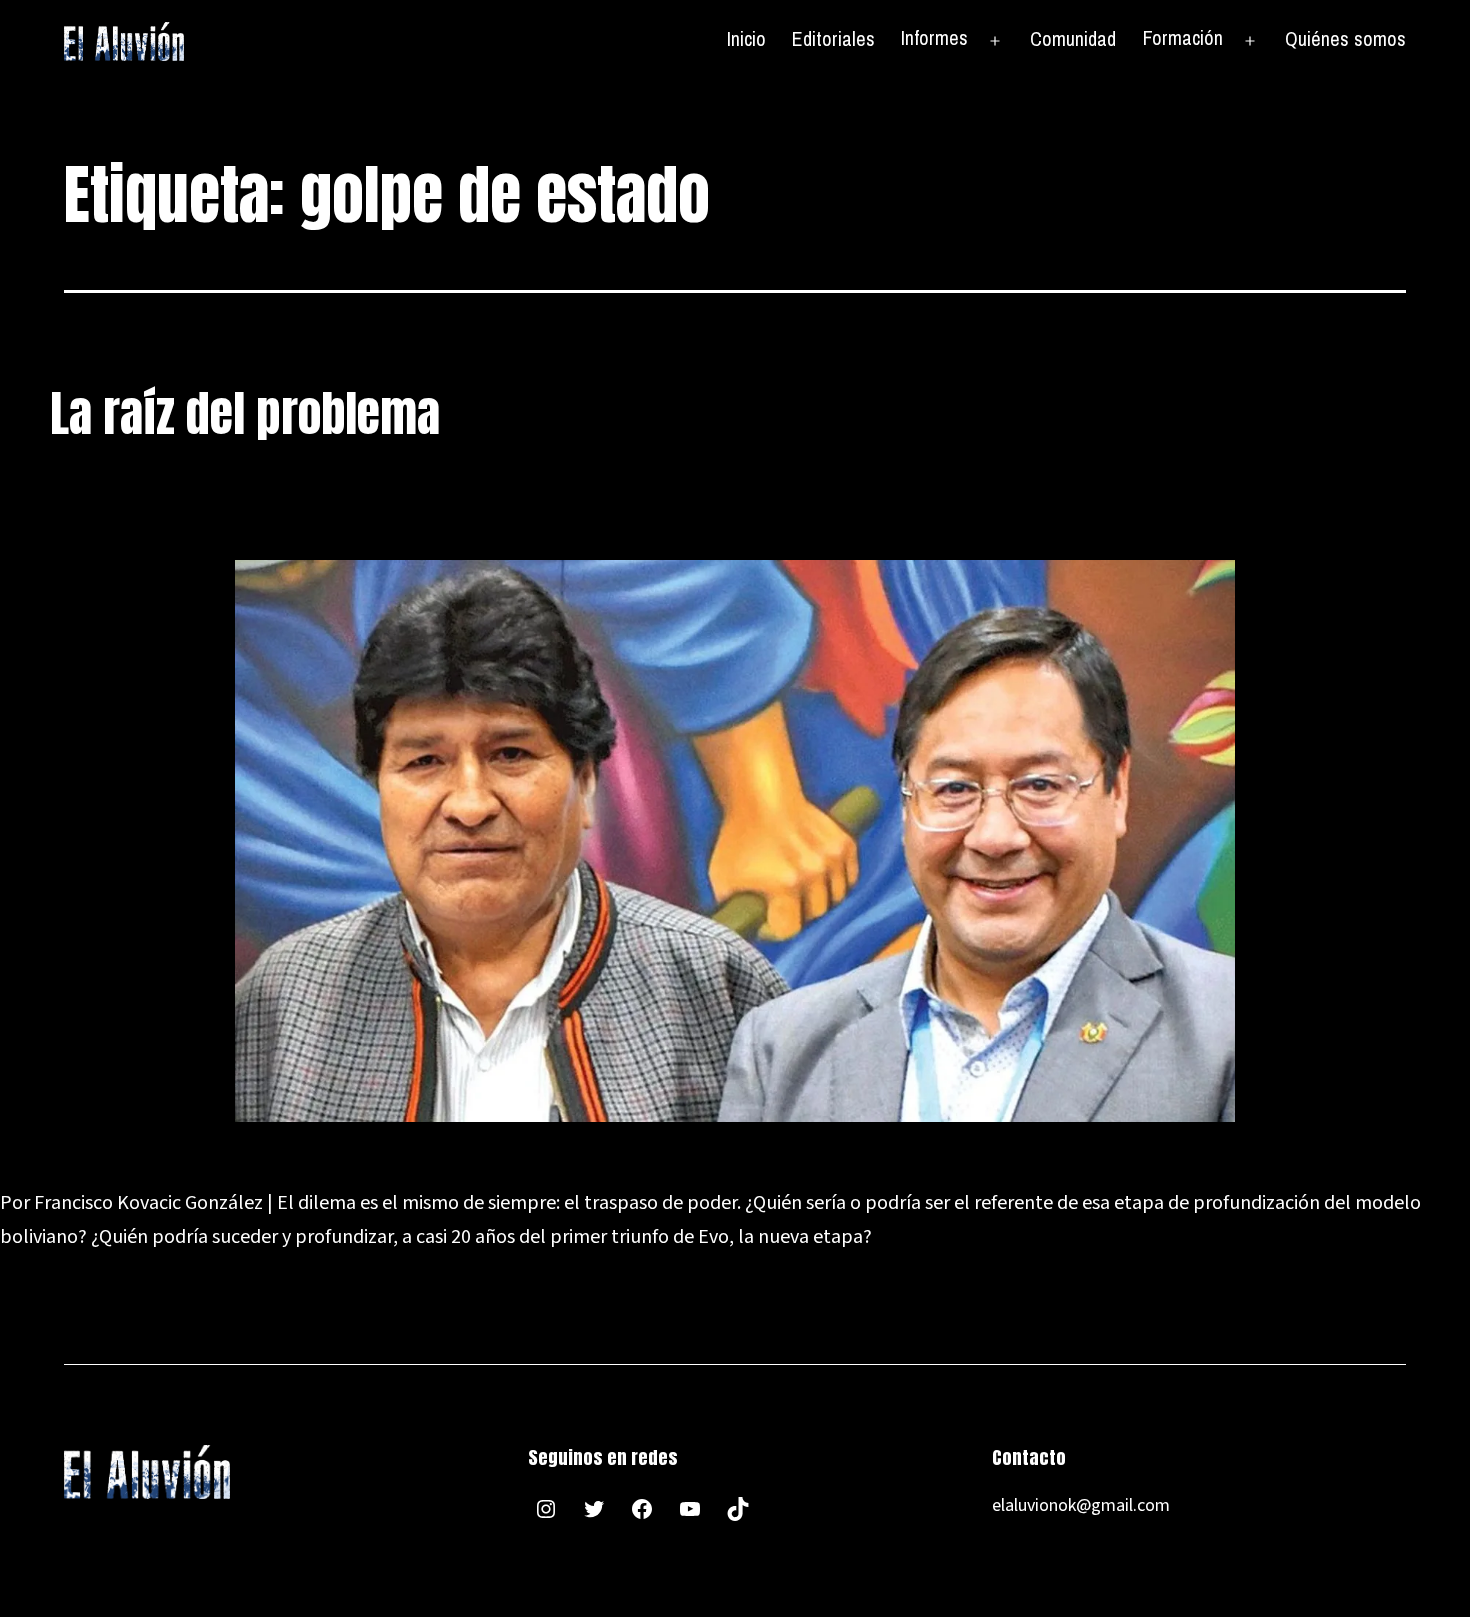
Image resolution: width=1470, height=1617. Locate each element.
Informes (934, 37)
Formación (1183, 37)
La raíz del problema (245, 414)
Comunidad (1073, 38)
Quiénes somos (1345, 38)
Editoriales (833, 38)
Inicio (746, 38)
